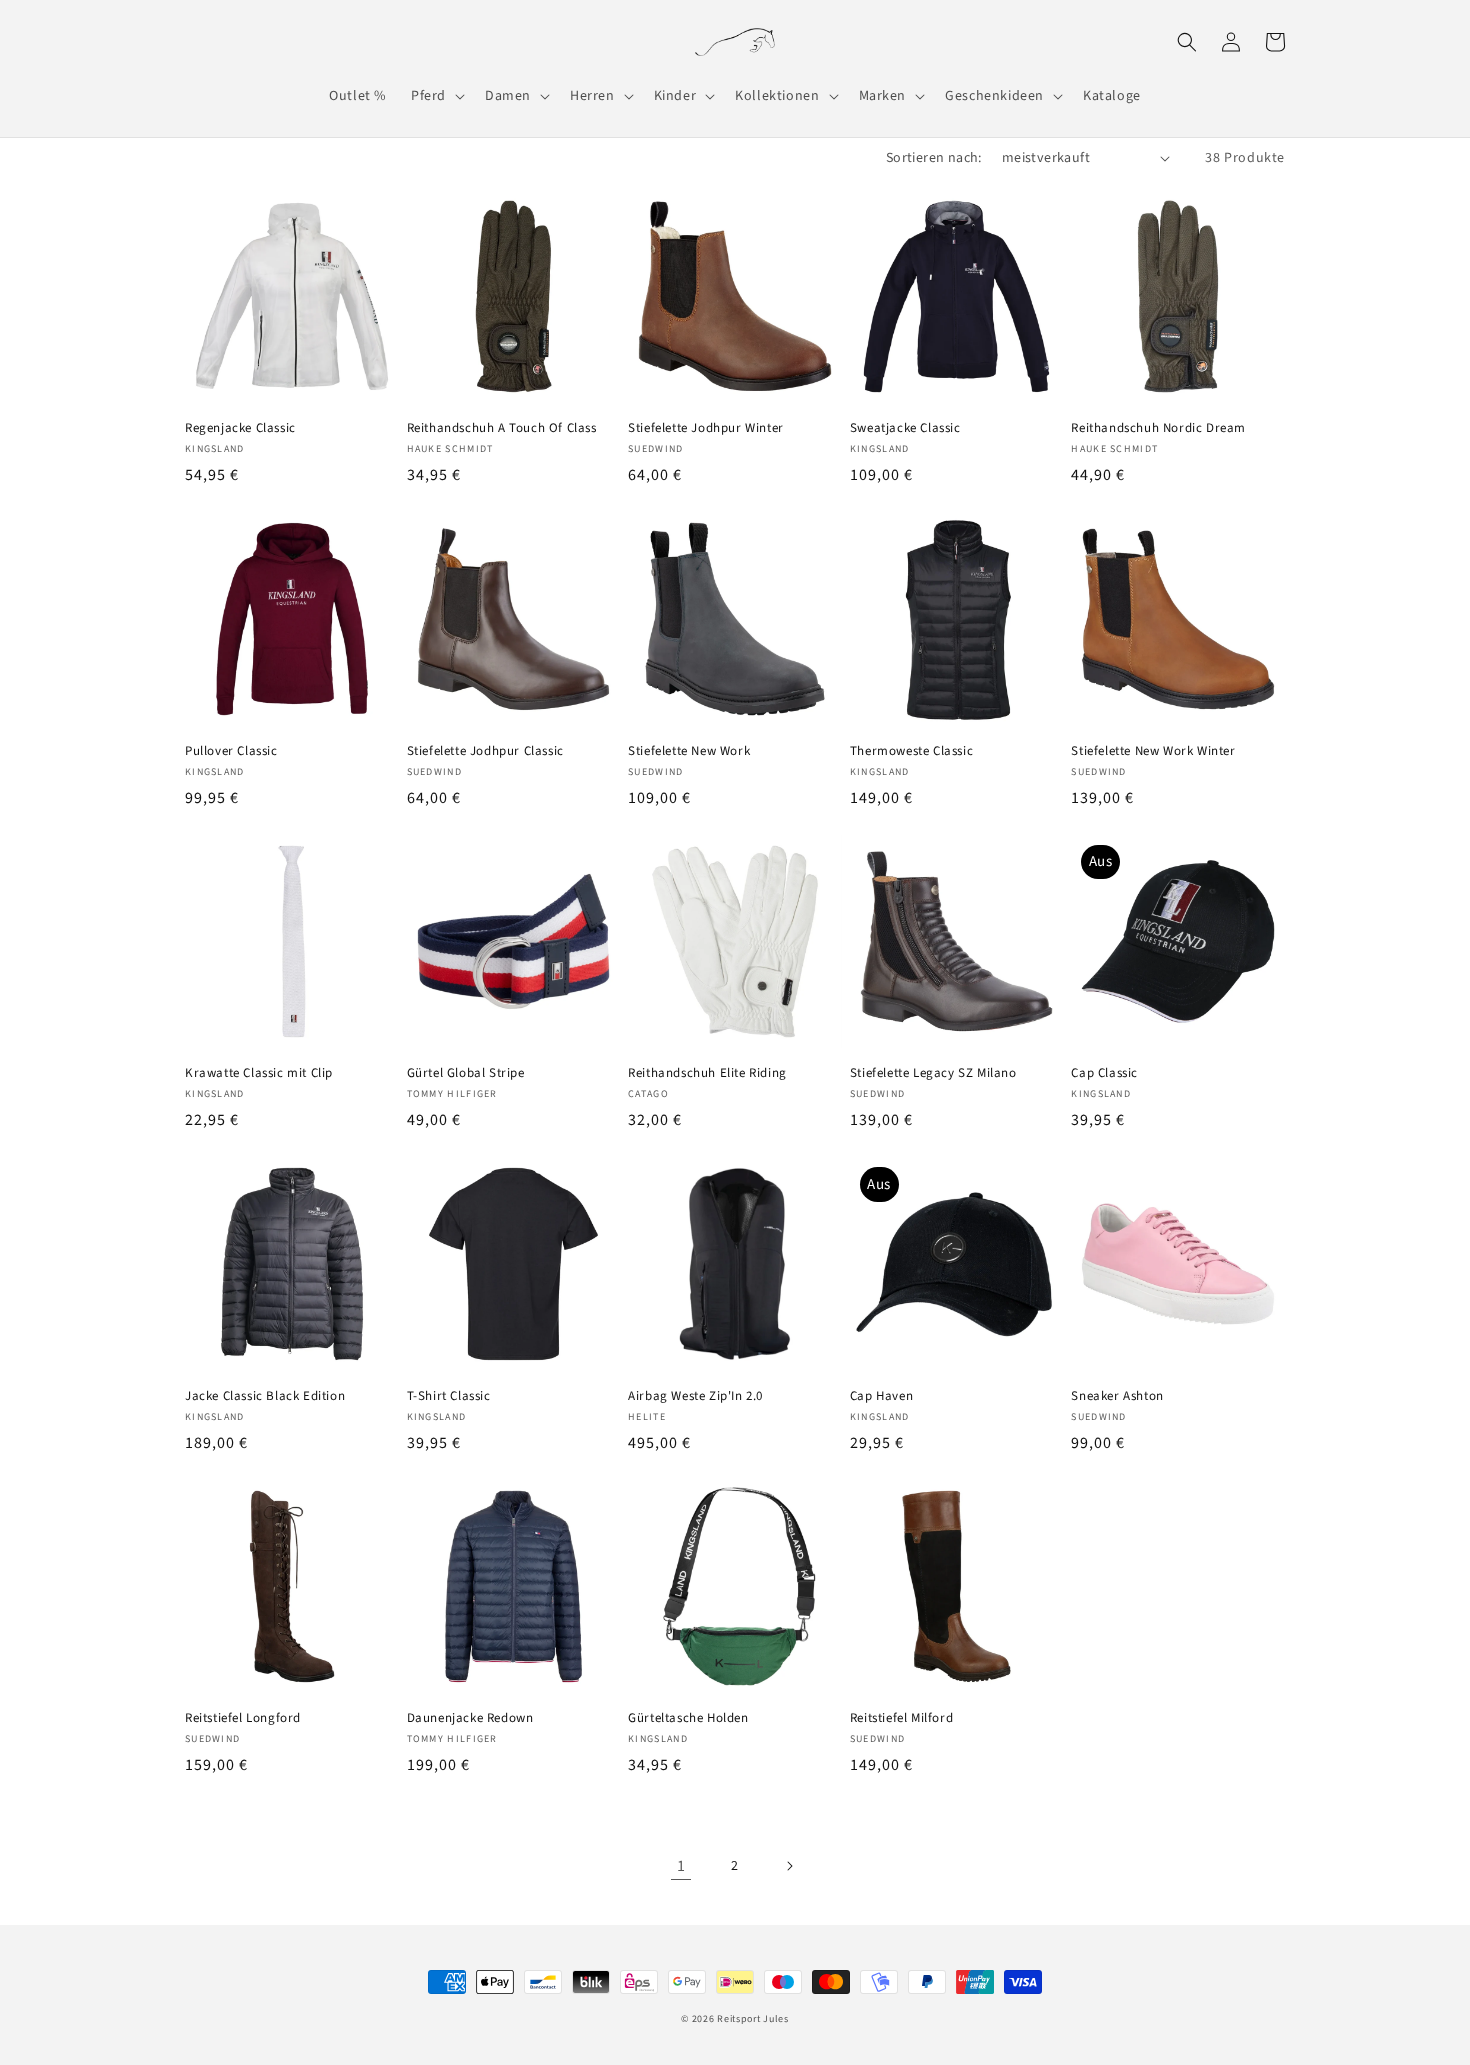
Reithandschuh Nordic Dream (1158, 428)
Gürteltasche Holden (688, 1718)
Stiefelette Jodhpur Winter (706, 428)
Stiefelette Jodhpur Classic (485, 751)
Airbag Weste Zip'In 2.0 (695, 1396)
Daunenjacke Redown (470, 1718)
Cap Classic (1104, 1073)
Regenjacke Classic (240, 428)
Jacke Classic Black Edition (265, 1396)
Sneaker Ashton (1117, 1396)
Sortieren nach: (934, 158)
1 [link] (681, 1866)
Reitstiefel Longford (243, 1718)
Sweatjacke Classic (905, 428)
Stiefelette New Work (689, 751)
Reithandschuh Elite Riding (707, 1073)
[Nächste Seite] (789, 1866)
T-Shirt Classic (449, 1396)
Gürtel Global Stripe (466, 1073)
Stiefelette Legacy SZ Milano (933, 1073)
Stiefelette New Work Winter (1153, 751)
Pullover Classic (231, 751)
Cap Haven (881, 1396)
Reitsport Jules (753, 2019)
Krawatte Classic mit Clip (259, 1073)
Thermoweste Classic (911, 751)
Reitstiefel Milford (901, 1718)
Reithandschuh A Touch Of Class (502, 428)
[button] (436, 96)
